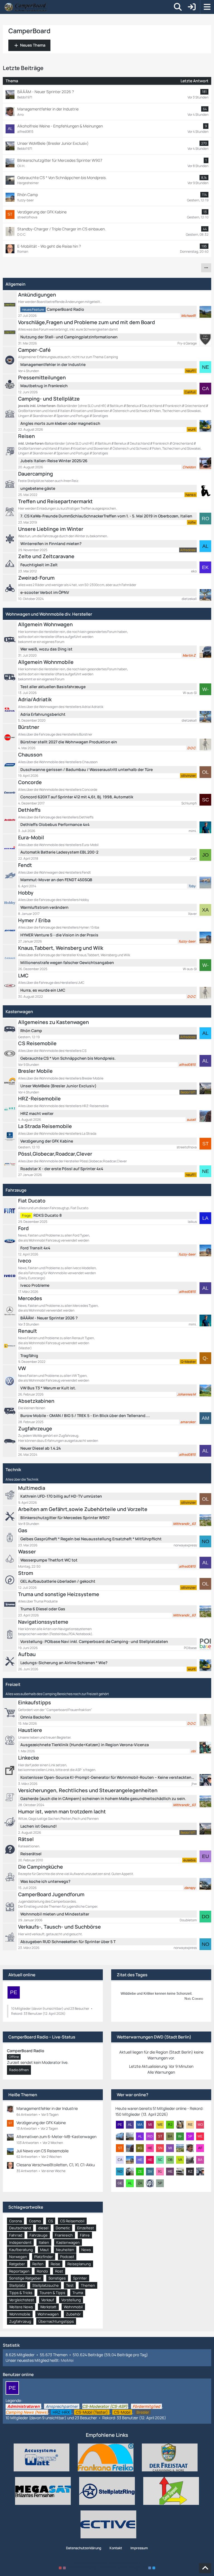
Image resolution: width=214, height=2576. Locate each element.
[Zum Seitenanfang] (205, 2568)
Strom (26, 1573)
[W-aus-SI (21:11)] (182, 2136)
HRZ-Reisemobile (39, 1098)
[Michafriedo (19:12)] (172, 2148)
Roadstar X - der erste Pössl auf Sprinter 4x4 (62, 1169)
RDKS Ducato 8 (48, 1215)
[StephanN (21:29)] (162, 2136)
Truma (78, 2293)
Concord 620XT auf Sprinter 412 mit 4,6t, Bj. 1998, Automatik (77, 797)
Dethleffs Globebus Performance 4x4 (55, 824)
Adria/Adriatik (35, 699)
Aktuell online (22, 1975)
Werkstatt (48, 2307)
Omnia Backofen (36, 1717)
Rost (59, 2271)
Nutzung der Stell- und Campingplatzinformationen (69, 337)
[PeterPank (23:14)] (122, 2125)
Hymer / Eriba (34, 920)
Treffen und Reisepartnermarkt (55, 501)
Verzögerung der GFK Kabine (47, 1141)
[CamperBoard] (25, 7)
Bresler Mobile (35, 1071)
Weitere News (21, 2307)
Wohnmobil (73, 2307)
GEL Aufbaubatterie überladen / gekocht (58, 1581)
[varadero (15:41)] (182, 2160)
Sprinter (80, 2278)
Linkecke (29, 1758)
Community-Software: (107, 2563)
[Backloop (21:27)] (172, 2136)
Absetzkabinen (36, 1401)
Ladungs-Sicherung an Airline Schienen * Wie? (64, 1663)
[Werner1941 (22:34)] (162, 2125)
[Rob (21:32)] (152, 2136)
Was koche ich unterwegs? (45, 1881)
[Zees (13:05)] (142, 2172)
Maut (44, 2250)
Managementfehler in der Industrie (53, 364)
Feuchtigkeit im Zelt (39, 565)
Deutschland (20, 2228)
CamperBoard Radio (65, 309)
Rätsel (26, 1839)
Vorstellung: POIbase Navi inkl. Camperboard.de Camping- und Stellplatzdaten (94, 1641)
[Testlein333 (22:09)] (122, 2136)
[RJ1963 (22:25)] (172, 2125)
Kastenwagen (19, 1012)
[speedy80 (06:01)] (162, 2183)
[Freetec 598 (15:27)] (192, 2160)
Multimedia (32, 1488)
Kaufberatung (21, 2250)
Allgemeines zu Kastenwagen (53, 1022)
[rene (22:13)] (192, 2125)
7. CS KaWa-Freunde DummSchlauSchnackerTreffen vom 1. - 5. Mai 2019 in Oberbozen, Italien (106, 516)
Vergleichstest (22, 2300)
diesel (43, 2228)
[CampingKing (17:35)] (122, 2160)
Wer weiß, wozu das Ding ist (46, 649)
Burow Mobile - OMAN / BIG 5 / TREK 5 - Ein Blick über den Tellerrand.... (85, 1415)
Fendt (25, 865)
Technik (13, 1470)
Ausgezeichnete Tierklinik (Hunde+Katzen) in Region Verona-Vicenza (85, 1745)
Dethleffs (29, 810)
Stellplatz (17, 2285)
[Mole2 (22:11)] (202, 2125)
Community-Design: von (107, 2568)
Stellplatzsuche (46, 2285)
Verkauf (48, 2300)
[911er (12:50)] (162, 2172)
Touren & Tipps (52, 2293)
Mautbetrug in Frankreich (44, 386)
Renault (28, 1331)
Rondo (42, 2271)
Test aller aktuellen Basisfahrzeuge (53, 687)
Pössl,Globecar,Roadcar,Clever (55, 1154)
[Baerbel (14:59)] (202, 2160)
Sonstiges (57, 2278)
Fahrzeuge (16, 1190)
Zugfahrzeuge (35, 1428)
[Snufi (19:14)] (162, 2148)
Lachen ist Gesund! (39, 1826)
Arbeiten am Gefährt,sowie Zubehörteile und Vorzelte (83, 1509)
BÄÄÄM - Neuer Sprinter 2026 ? (49, 1318)
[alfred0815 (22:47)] (132, 2125)
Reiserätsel (31, 1854)
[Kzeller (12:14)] (192, 2172)
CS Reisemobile (37, 1043)
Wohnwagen (48, 2314)
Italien (44, 2242)
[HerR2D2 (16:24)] (142, 2160)
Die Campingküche (41, 1867)
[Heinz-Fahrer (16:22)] (152, 2160)
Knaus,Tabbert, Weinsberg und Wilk (61, 948)
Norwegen (18, 2257)
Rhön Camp (31, 1031)
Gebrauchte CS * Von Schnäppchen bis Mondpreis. (68, 1058)
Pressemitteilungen (42, 377)
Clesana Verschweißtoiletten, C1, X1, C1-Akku (56, 2165)
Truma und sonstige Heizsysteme (59, 1594)
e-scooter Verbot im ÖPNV (45, 592)
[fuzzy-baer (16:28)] (132, 2160)
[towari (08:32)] (152, 2183)
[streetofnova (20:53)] (122, 2148)
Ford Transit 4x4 (35, 1248)
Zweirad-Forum (36, 578)
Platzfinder (44, 2257)
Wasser (27, 1551)
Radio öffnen (19, 2070)
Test (70, 2285)
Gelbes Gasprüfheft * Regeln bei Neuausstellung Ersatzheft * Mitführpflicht (91, 1539)
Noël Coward (194, 1999)
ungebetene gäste (38, 488)
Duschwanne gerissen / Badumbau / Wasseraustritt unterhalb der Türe (87, 769)
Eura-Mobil (31, 837)
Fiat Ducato (32, 1201)
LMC (23, 975)
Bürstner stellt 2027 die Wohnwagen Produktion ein (69, 742)
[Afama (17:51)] (202, 2148)
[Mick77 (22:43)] (152, 2125)
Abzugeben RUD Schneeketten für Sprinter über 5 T (68, 1942)
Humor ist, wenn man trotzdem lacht (62, 1811)
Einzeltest (86, 2228)
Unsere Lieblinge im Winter (51, 529)
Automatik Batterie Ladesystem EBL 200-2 (59, 852)
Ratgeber (17, 2264)
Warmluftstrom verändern (44, 907)
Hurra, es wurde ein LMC (43, 990)
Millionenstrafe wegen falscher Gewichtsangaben (67, 962)
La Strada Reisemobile (45, 1126)
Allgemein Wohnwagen (45, 624)
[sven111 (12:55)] (152, 2172)
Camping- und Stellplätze (49, 399)
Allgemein (15, 284)
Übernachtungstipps (56, 2321)
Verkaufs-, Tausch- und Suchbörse (59, 1927)
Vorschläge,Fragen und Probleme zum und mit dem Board (87, 322)
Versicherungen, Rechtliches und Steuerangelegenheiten (88, 1790)
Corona (15, 2221)
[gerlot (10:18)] (122, 2183)
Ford (23, 1228)
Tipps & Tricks (21, 2293)
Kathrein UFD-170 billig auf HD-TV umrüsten (61, 1496)
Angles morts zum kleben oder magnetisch (60, 423)
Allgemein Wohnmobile (46, 662)
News (86, 2250)
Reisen (26, 436)
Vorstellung (71, 2300)
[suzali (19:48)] (132, 2148)
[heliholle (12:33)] (172, 2172)
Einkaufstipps (35, 1702)
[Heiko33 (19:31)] (152, 2148)
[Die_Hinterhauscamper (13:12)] (132, 2172)
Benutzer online (18, 2374)
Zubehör (73, 2314)
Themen (88, 2285)
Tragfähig (29, 1356)
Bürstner (29, 727)
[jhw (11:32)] (202, 2172)
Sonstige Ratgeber (25, 2278)
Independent (20, 2242)
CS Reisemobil (72, 2221)
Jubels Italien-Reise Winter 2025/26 (54, 461)
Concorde (30, 782)
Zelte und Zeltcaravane (46, 556)
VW (22, 1368)
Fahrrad (16, 2235)
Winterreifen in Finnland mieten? (51, 544)
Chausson (30, 755)
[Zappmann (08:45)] (142, 2183)
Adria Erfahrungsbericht (43, 714)
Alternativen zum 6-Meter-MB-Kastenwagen (56, 2137)
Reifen (38, 2264)
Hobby (26, 893)
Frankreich (64, 2235)
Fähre (85, 2235)
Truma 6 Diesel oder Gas (43, 1609)
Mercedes (30, 1298)
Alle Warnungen (161, 2072)
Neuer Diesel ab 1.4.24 (41, 1448)
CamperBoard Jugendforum (51, 1894)
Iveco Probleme (35, 1285)
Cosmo (35, 2221)
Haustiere (30, 1730)
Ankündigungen (37, 295)
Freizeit (13, 1684)
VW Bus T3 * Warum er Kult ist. (48, 1388)
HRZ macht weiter (37, 1113)
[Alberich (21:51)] (142, 2136)
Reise (55, 2264)
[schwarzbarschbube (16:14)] (162, 2160)
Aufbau (27, 1654)
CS (51, 2221)
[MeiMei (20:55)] (202, 2136)
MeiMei (67, 2360)
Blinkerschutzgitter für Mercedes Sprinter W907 (65, 1518)
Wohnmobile (20, 2314)
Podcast (67, 2257)
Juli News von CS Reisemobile (42, 2151)
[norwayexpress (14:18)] (122, 2172)
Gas (23, 1530)
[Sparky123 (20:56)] (192, 2136)
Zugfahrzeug (20, 2321)
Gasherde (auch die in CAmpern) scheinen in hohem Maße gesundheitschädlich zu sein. (103, 1798)
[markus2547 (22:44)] (142, 2125)
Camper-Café (34, 350)
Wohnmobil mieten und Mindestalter (55, 1914)
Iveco (25, 1261)
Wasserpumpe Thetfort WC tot (49, 1560)
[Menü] (207, 7)
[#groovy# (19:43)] (142, 2148)
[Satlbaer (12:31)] (182, 2172)
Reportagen (19, 2271)
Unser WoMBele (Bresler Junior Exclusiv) (58, 1086)
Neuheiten (65, 2250)
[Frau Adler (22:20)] (182, 2125)
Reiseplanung (79, 2264)
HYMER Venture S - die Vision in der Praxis (59, 935)
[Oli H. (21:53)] (132, 2136)
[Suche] (178, 7)
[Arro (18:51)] (192, 2148)
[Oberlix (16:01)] (172, 2160)
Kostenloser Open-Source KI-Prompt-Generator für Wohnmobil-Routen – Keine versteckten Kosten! (107, 1777)
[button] (206, 268)
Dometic (63, 2228)
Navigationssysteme (43, 1622)
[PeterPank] (14, 1992)
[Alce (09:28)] (132, 2183)
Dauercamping (36, 474)
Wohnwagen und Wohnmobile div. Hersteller (49, 614)
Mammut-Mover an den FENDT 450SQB (56, 880)
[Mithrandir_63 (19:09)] (182, 2148)
